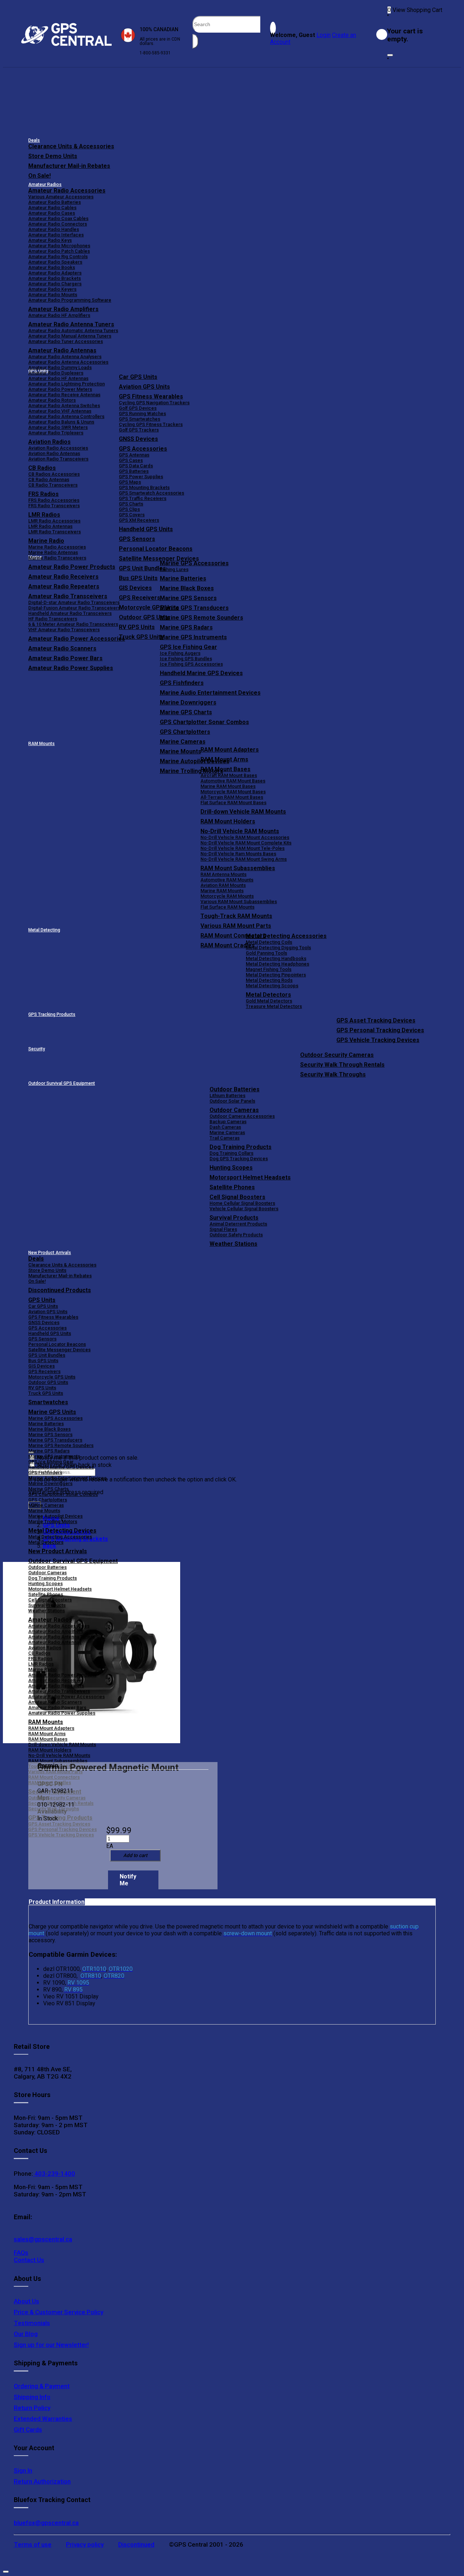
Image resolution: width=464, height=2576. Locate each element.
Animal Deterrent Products (238, 1224)
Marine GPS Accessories (194, 563)
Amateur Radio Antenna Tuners (71, 324)
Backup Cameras (228, 1122)
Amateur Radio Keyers (52, 289)
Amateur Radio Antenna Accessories (68, 362)
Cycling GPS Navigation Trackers (154, 403)
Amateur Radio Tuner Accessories (66, 341)
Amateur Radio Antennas (62, 350)
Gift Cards (28, 2430)
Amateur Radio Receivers (56, 1680)
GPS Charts (131, 504)
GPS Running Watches (142, 414)
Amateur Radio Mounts (53, 295)
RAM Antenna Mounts (223, 874)
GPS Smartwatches (140, 419)
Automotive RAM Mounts (227, 880)
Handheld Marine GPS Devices (201, 673)
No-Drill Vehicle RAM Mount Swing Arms (244, 859)
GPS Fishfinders (182, 683)
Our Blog (26, 2334)
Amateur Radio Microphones (59, 246)
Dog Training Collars (231, 1153)
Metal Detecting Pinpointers (276, 975)
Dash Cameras (225, 1127)
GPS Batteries (134, 471)
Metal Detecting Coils (269, 942)
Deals (34, 140)
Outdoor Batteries (235, 1089)
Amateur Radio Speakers (55, 262)
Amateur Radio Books (52, 267)
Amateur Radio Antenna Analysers (65, 357)
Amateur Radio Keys (50, 240)
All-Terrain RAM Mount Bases (232, 797)
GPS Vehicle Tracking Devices (378, 1040)
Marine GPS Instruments (193, 637)
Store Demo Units (53, 156)
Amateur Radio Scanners (55, 1702)
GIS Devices (42, 1366)
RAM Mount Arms (224, 759)
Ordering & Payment (42, 2386)
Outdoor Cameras (234, 1110)
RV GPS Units (42, 1388)
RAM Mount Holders (228, 821)
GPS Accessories (143, 449)
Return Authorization (42, 2481)
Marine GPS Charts (186, 712)
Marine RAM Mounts (222, 891)
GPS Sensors (137, 539)
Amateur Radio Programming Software (70, 300)
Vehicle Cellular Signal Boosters (244, 1209)
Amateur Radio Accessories (67, 191)
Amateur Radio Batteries (55, 202)
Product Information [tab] (57, 1902)
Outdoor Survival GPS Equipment (62, 1083)
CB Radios (39, 1653)
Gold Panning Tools (266, 953)
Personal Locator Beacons (156, 549)
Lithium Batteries (227, 1095)
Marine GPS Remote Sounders (202, 618)
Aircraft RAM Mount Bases (229, 775)
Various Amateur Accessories (61, 197)
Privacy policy (85, 2544)
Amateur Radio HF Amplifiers (59, 315)
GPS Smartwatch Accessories (152, 493)
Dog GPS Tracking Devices (239, 1159)
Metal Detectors (268, 995)
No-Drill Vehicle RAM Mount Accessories (245, 837)
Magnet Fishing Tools (269, 969)
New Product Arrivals (50, 1253)
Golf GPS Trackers (139, 430)
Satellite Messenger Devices (159, 559)
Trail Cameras (225, 1138)
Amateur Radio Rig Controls (58, 257)
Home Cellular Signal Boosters (242, 1203)
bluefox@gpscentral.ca (46, 2523)
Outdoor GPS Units (48, 1382)
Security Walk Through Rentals (342, 1065)
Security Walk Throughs (333, 1074)
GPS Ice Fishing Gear (188, 647)
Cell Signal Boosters (237, 1197)
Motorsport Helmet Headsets (250, 1177)
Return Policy (32, 2408)
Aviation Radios (45, 1648)
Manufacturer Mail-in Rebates (69, 166)
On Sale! (40, 176)
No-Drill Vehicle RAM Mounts (240, 831)
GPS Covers (132, 515)
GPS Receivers (44, 1371)
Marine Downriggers (188, 702)
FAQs (21, 2253)
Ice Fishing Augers (180, 653)
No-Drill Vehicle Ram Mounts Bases (238, 854)
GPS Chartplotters (185, 732)
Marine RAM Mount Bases (228, 786)
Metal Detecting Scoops (272, 986)
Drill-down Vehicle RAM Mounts (243, 812)
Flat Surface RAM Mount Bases (233, 803)
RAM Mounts (42, 744)
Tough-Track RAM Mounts (236, 916)
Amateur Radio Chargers (55, 284)
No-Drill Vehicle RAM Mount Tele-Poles (243, 848)
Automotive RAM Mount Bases (233, 781)
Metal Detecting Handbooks (276, 958)
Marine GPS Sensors (188, 598)
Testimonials (32, 2323)
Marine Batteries (183, 578)
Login (324, 35)
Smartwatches (48, 1402)
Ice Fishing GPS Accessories (191, 664)
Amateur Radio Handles (54, 229)
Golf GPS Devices (138, 408)
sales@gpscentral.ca (43, 2239)
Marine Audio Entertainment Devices (210, 693)
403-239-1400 (54, 2174)
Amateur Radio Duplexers (56, 373)
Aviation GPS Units (144, 387)
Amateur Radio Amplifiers (63, 309)
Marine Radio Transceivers (57, 558)
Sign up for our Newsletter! (51, 2345)
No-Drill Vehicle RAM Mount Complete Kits (246, 843)
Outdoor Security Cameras (337, 1055)
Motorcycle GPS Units (52, 1377)
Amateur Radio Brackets (55, 278)
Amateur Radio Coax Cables (58, 218)
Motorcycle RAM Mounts (227, 896)
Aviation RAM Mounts (223, 885)
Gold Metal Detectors (269, 1001)
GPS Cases (131, 460)
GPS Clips (129, 509)
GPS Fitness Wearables (151, 396)
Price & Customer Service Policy (59, 2312)
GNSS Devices (138, 439)
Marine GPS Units (52, 1412)
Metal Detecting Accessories (286, 936)
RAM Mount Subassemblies (238, 868)
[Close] (390, 55)
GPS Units (42, 1300)
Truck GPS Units (46, 1393)
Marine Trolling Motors (53, 1521)
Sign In (23, 2470)
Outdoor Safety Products (236, 1235)
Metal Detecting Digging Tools (278, 948)
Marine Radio (42, 1669)
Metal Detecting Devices (62, 1531)
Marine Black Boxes (187, 588)
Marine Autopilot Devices (55, 1516)
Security (37, 1049)
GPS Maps (130, 482)
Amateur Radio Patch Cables (59, 251)
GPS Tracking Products (52, 1014)
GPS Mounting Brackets (144, 487)
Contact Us (29, 2260)
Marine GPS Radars (186, 627)
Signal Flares (223, 1229)
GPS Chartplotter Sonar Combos (204, 722)
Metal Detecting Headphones (277, 964)
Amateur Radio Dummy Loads (60, 367)
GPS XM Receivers (139, 520)
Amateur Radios (45, 185)
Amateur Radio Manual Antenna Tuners (70, 336)
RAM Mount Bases (225, 769)
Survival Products (234, 1218)
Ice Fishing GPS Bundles (186, 659)
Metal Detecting (44, 930)
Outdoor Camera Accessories (242, 1116)
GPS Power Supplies (141, 477)
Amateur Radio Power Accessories (67, 1697)
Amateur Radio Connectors (58, 224)
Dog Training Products (241, 1147)
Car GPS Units (138, 377)
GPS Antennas (134, 455)
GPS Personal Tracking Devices (380, 1030)
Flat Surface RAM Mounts (227, 907)
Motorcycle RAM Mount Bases (233, 792)
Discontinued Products (60, 1290)
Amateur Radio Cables (52, 208)
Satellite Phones (232, 1187)
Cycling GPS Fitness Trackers (151, 424)
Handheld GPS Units (146, 529)
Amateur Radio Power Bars (57, 1707)
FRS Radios (40, 1659)
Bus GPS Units (43, 1361)
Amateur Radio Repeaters (56, 1686)
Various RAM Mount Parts (236, 926)
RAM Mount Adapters (230, 750)
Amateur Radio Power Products (62, 1675)
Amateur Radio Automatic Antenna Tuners (73, 330)
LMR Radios (41, 1664)
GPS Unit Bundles (47, 1355)
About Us (26, 2301)
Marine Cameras (183, 742)
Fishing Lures (174, 569)
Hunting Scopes (231, 1168)
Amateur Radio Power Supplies (62, 1713)
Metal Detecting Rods (269, 980)
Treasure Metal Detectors (274, 1006)
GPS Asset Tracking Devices (376, 1020)
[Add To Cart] (135, 1855)
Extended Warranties (43, 2419)
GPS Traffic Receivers (143, 498)
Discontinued (136, 2544)
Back (49, 1546)
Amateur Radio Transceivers (59, 1691)
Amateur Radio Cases (52, 213)
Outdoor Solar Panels (232, 1101)
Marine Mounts (44, 1511)
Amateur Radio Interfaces (56, 235)
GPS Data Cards (136, 466)
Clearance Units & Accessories (71, 146)
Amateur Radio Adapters (55, 273)
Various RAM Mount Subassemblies (239, 902)
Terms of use (33, 2544)
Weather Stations (233, 1244)
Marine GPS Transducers (194, 608)
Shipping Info (32, 2397)
